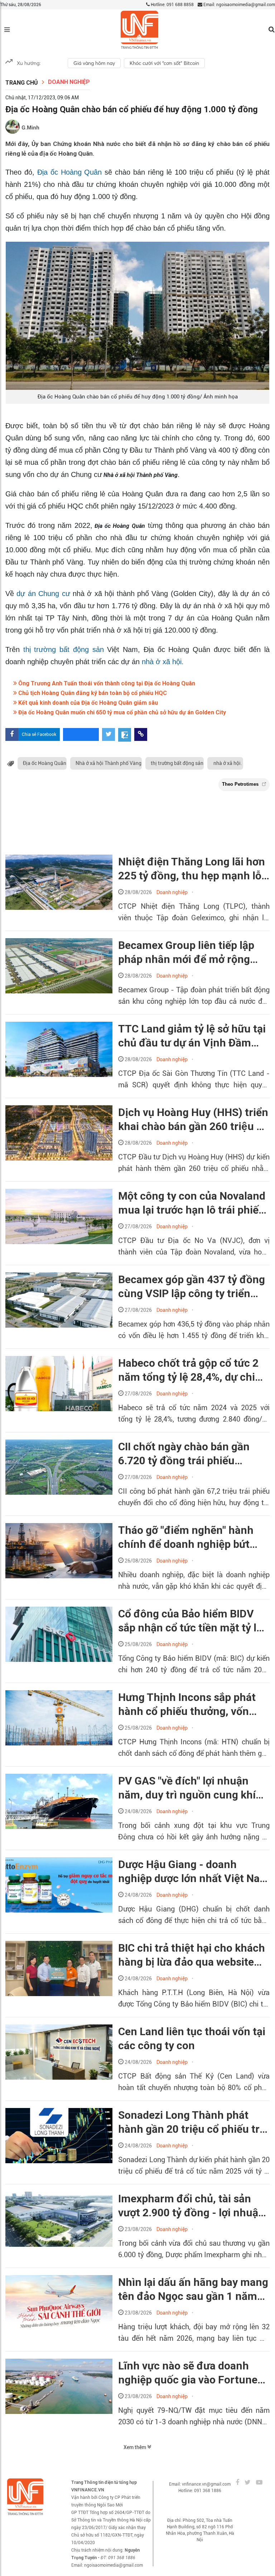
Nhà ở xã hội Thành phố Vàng (108, 763)
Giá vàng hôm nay (94, 63)
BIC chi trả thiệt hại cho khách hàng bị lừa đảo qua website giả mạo (192, 1955)
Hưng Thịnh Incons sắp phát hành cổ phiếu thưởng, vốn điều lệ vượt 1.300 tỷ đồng (187, 1705)
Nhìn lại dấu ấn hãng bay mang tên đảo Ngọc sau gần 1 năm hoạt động (193, 2289)
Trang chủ (22, 83)
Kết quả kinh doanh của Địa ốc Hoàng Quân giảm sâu (87, 703)
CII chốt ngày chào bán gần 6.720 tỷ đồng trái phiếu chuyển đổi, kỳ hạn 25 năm (184, 1454)
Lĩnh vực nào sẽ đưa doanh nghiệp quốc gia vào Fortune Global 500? (188, 2373)
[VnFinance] (139, 30)
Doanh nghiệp (69, 82)
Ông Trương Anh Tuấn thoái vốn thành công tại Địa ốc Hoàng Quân (106, 683)
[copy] (141, 734)
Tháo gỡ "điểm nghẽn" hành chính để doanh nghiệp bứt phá (186, 1537)
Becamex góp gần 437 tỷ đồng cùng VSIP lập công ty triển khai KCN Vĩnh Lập (192, 1287)
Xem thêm (135, 2447)
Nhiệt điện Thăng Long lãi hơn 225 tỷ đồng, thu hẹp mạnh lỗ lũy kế (192, 869)
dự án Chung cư (43, 594)
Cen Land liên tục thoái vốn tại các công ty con (192, 2038)
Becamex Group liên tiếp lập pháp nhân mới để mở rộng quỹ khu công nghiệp (186, 953)
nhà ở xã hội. (163, 662)
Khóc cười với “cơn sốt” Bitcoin (164, 63)
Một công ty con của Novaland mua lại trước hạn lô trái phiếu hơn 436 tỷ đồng (192, 1203)
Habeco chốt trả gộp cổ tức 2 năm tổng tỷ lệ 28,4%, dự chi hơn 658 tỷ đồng (188, 1370)
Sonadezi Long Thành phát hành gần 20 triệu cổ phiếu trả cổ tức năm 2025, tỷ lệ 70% (192, 2122)
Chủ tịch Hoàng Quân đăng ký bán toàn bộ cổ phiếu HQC (92, 693)
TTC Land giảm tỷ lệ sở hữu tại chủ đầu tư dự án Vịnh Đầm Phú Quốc (192, 1036)
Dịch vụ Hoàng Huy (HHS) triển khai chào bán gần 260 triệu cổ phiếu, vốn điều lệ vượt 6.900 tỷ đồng (193, 1120)
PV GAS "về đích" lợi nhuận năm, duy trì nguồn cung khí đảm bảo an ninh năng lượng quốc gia (188, 1788)
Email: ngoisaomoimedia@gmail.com (239, 5)
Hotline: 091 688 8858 (172, 5)
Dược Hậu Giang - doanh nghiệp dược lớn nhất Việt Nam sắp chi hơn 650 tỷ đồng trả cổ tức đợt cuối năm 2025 (194, 1872)
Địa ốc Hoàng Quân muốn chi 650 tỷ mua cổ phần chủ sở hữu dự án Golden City (121, 712)
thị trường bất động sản (64, 649)
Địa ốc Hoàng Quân (70, 172)
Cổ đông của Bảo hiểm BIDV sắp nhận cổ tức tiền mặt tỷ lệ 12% (190, 1621)
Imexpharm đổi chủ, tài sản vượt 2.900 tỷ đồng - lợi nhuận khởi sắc (191, 2206)
